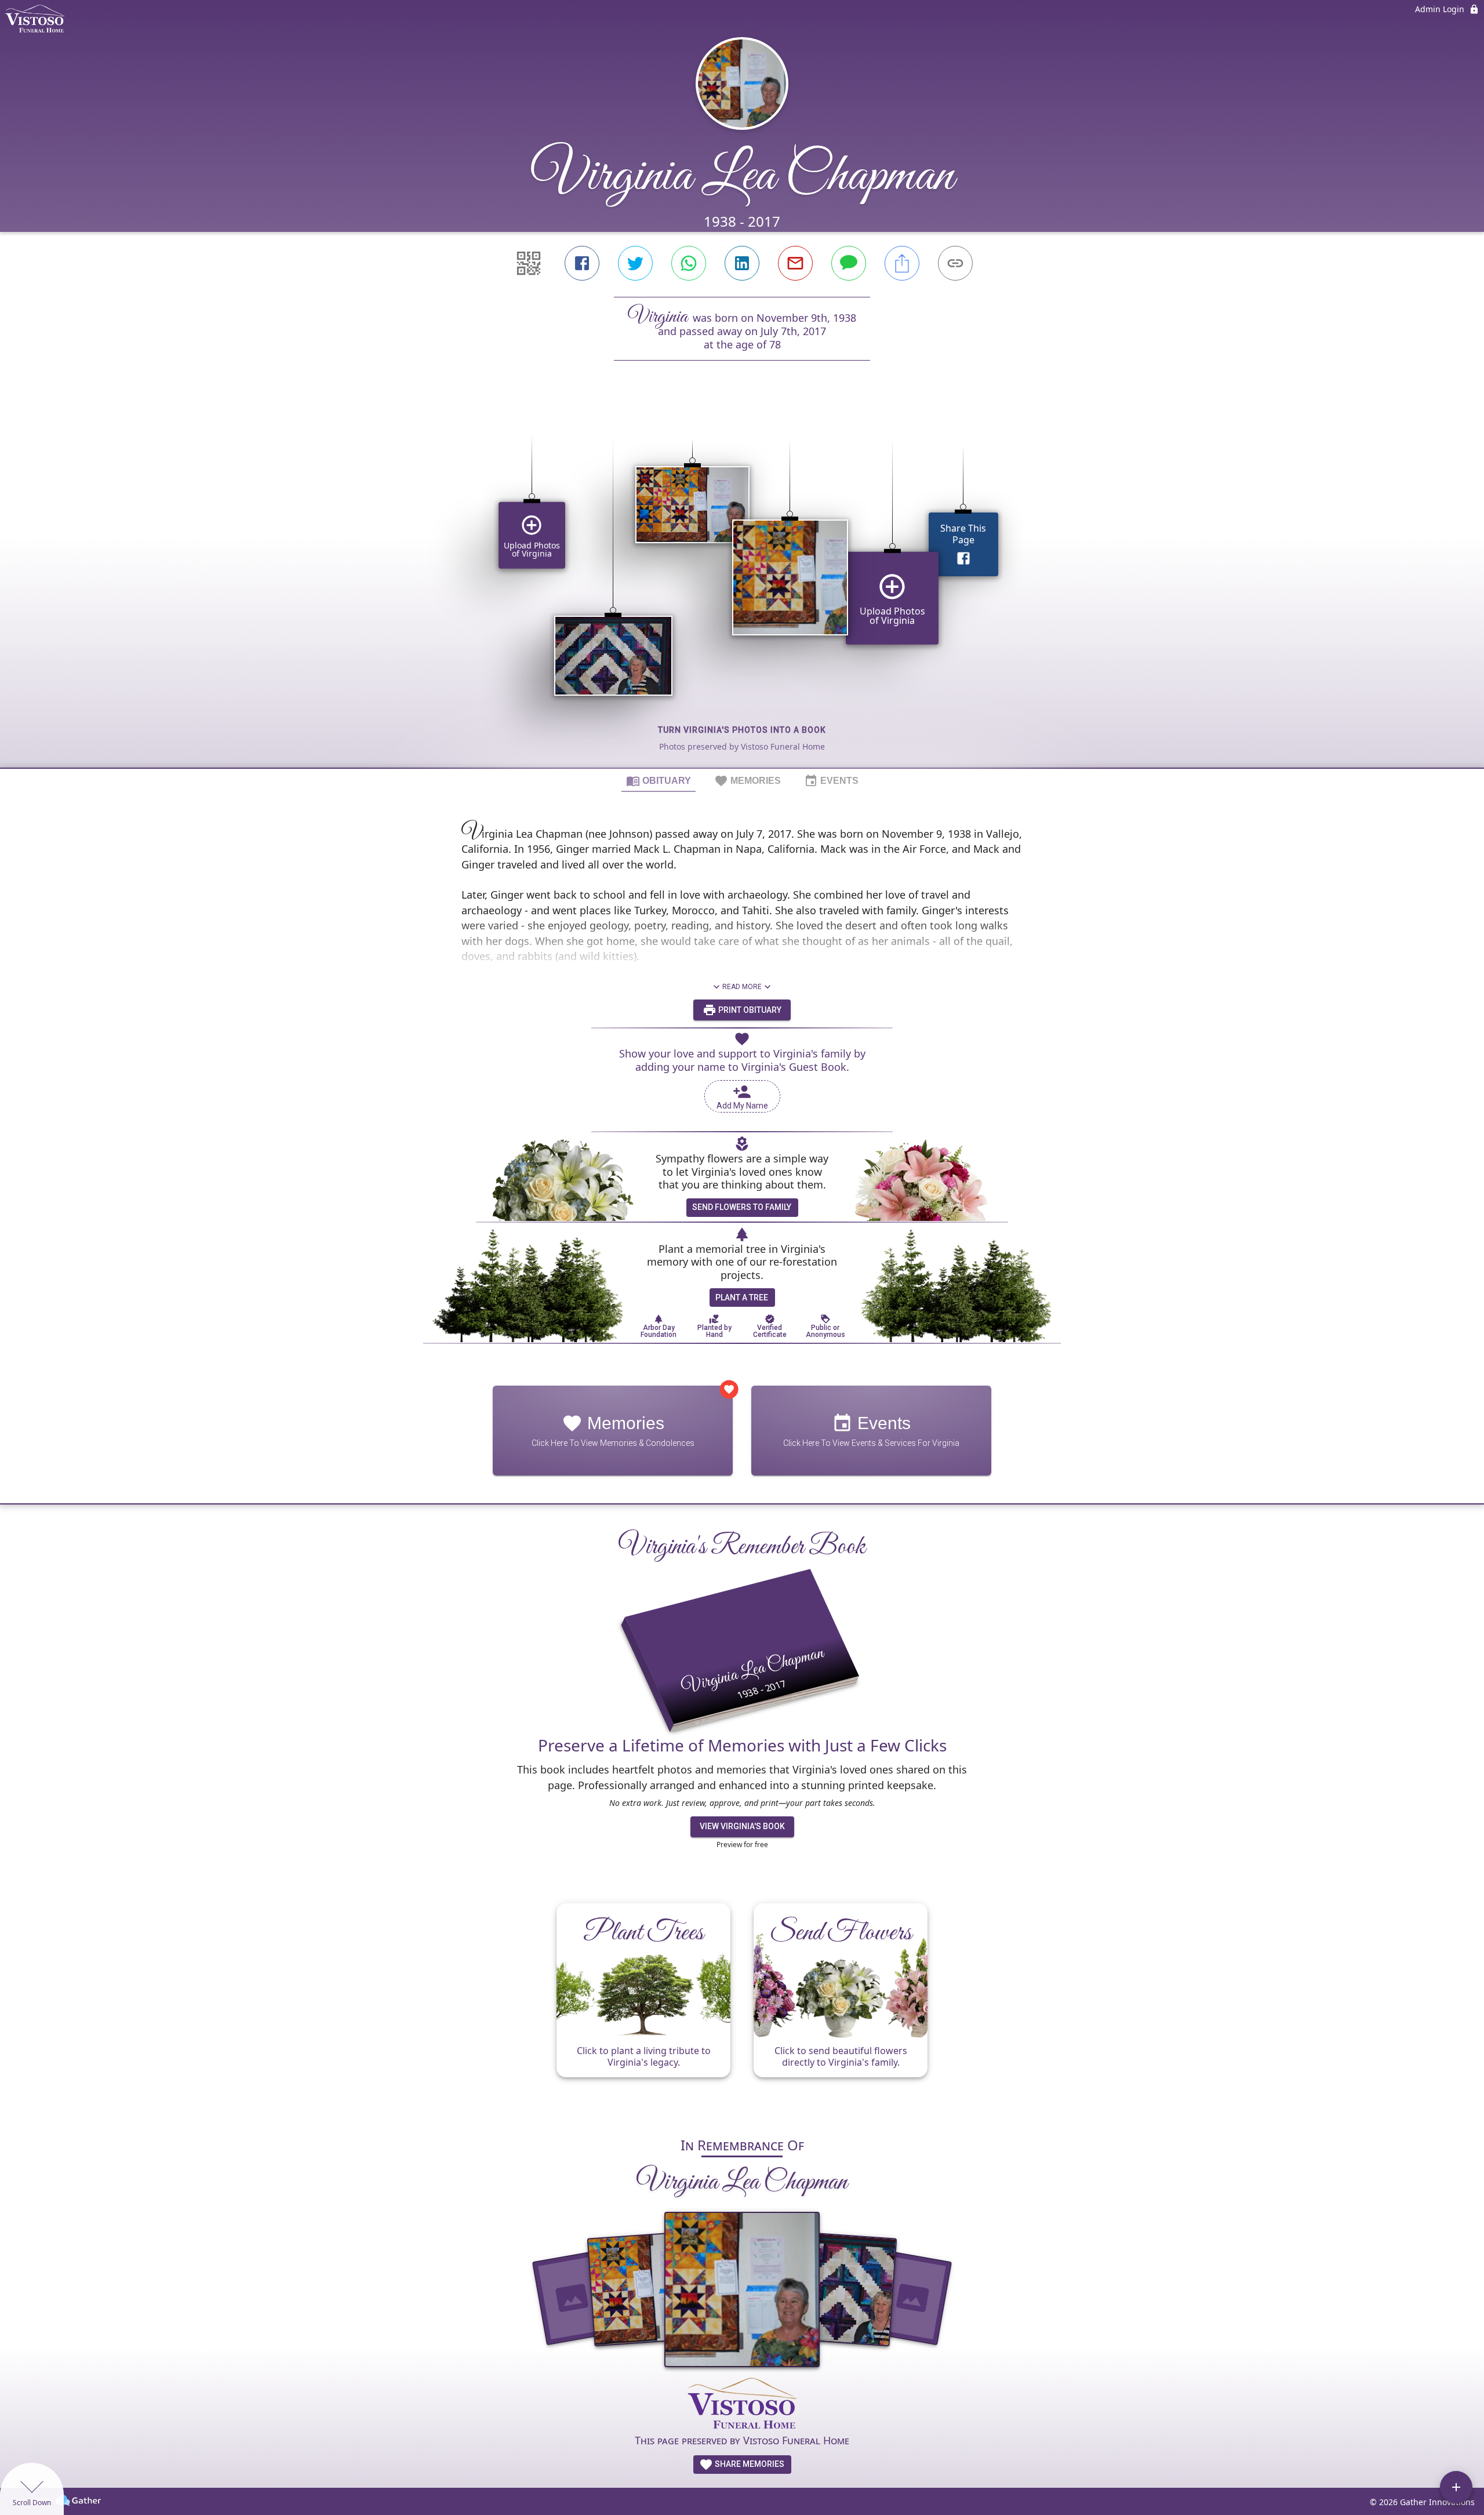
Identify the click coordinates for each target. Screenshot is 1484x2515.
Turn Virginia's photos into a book (742, 730)
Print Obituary (749, 1010)
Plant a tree (742, 1298)
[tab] (659, 780)
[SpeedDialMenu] (1456, 2487)
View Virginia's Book (742, 1826)
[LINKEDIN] (742, 263)
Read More (742, 987)
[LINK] (955, 263)
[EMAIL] (795, 263)
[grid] (742, 584)
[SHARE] (902, 263)
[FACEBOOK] (582, 263)
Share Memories (749, 2464)
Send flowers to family (742, 1207)
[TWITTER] (635, 263)
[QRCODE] (529, 263)
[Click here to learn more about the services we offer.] (742, 2405)
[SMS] (849, 263)
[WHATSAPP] (689, 263)
